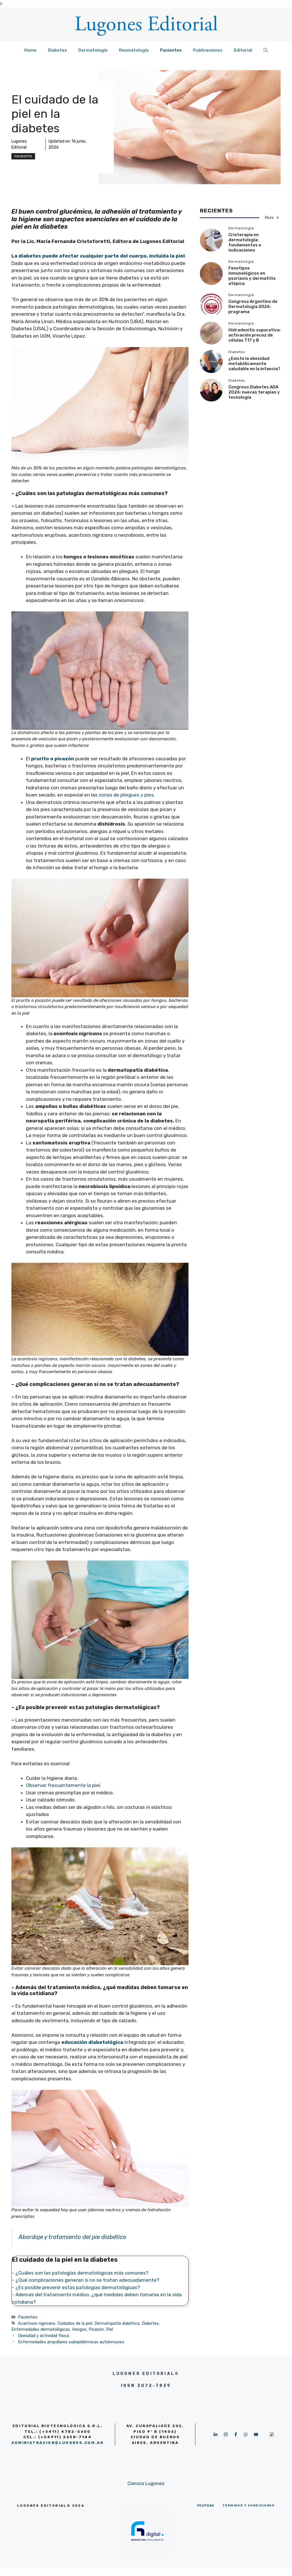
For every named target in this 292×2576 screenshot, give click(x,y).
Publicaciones (208, 50)
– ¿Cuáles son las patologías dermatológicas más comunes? (81, 2273)
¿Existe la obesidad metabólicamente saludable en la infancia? (254, 364)
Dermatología (93, 50)
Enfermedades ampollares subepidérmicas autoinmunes (71, 2342)
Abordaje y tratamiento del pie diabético (72, 2237)
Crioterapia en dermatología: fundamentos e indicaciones (245, 242)
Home (30, 50)
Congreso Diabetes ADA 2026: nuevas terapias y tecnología (254, 392)
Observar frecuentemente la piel (63, 1785)
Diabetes (57, 50)
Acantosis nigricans (37, 2323)
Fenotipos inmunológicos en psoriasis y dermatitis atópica (252, 276)
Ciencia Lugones (146, 2483)
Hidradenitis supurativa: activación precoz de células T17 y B (255, 335)
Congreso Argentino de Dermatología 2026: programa (253, 307)
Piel (109, 2329)
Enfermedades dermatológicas (41, 2329)
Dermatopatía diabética (117, 2323)
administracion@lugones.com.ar (57, 2443)
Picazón (96, 2329)
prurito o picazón (53, 759)
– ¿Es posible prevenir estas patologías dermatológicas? (76, 2287)
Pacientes (171, 50)
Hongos (79, 2329)
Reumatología (134, 50)
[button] (266, 50)
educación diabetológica (92, 2042)
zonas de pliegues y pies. (127, 795)
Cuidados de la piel (75, 2323)
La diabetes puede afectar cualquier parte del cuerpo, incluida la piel (98, 256)
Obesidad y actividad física (43, 2336)
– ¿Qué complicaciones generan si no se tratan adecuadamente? (86, 2280)
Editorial (243, 50)
